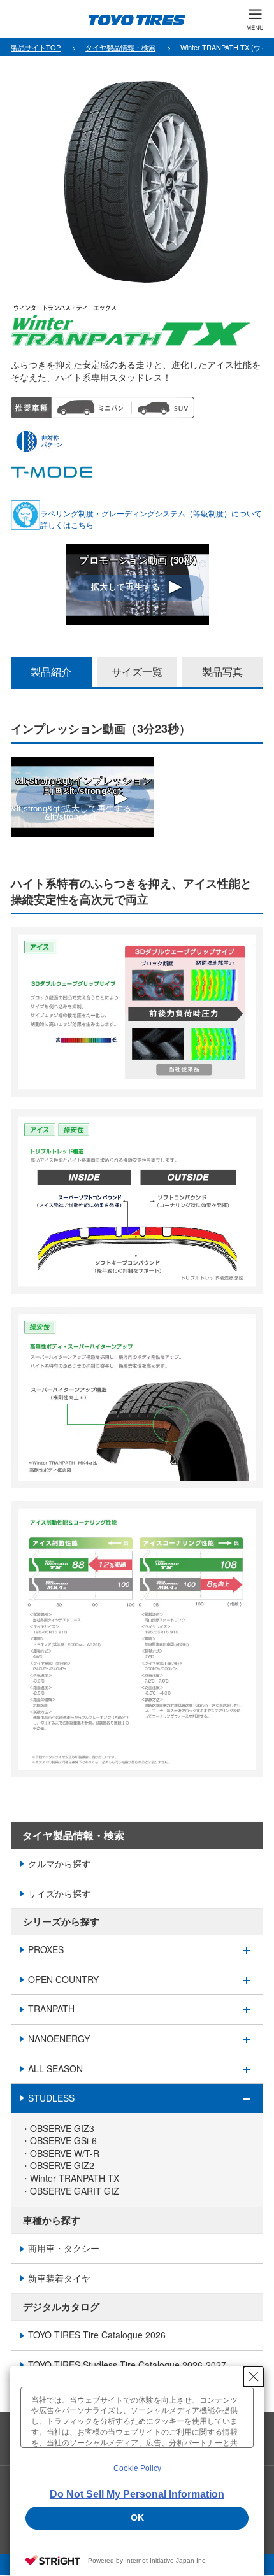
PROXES (46, 1949)
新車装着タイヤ (59, 2278)
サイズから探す (59, 1893)
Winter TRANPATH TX (75, 2178)
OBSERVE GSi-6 (63, 2141)
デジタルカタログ (61, 2307)
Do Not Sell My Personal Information (137, 2494)
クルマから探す (59, 1863)
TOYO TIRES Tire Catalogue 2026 (97, 2335)
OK (137, 2517)
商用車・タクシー (64, 2248)
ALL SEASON (55, 2068)
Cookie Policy (137, 2468)
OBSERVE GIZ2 (62, 2166)
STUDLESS (51, 2098)
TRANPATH (51, 2009)
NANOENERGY (59, 2039)
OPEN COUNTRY (63, 1979)
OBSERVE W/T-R (65, 2153)
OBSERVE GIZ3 (62, 2129)
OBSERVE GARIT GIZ (75, 2191)
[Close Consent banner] (254, 2377)
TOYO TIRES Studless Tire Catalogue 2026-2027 (127, 2365)
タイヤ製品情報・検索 (73, 1835)
